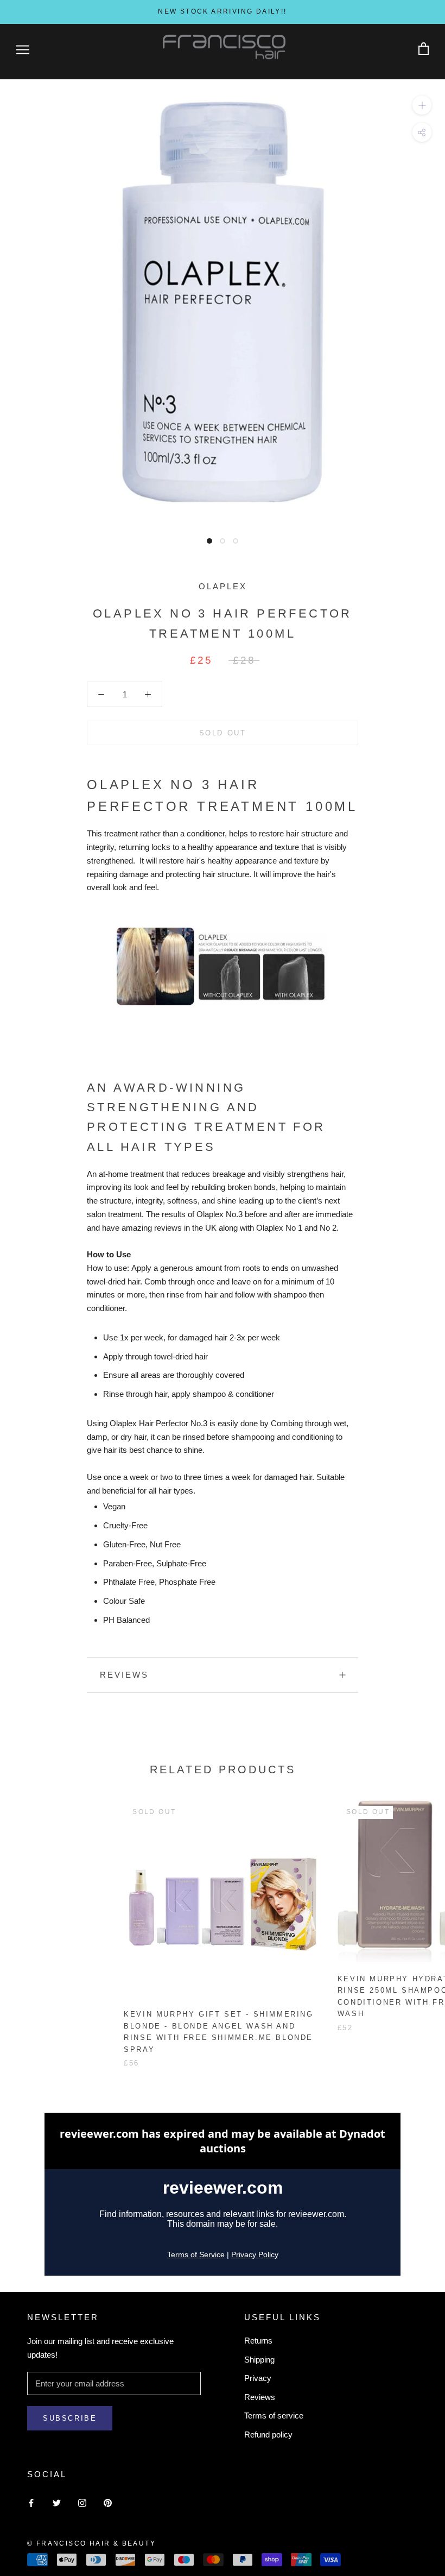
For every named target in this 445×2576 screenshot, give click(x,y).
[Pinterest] (108, 2502)
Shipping (259, 2360)
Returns (258, 2341)
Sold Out (223, 733)
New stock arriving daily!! (222, 11)
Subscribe (70, 2418)
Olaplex (223, 586)
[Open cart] (424, 49)
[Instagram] (82, 2502)
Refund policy (268, 2435)
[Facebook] (31, 2502)
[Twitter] (57, 2502)
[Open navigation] (23, 49)
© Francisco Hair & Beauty (91, 2543)
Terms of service (274, 2416)
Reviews (260, 2397)
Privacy (258, 2378)
